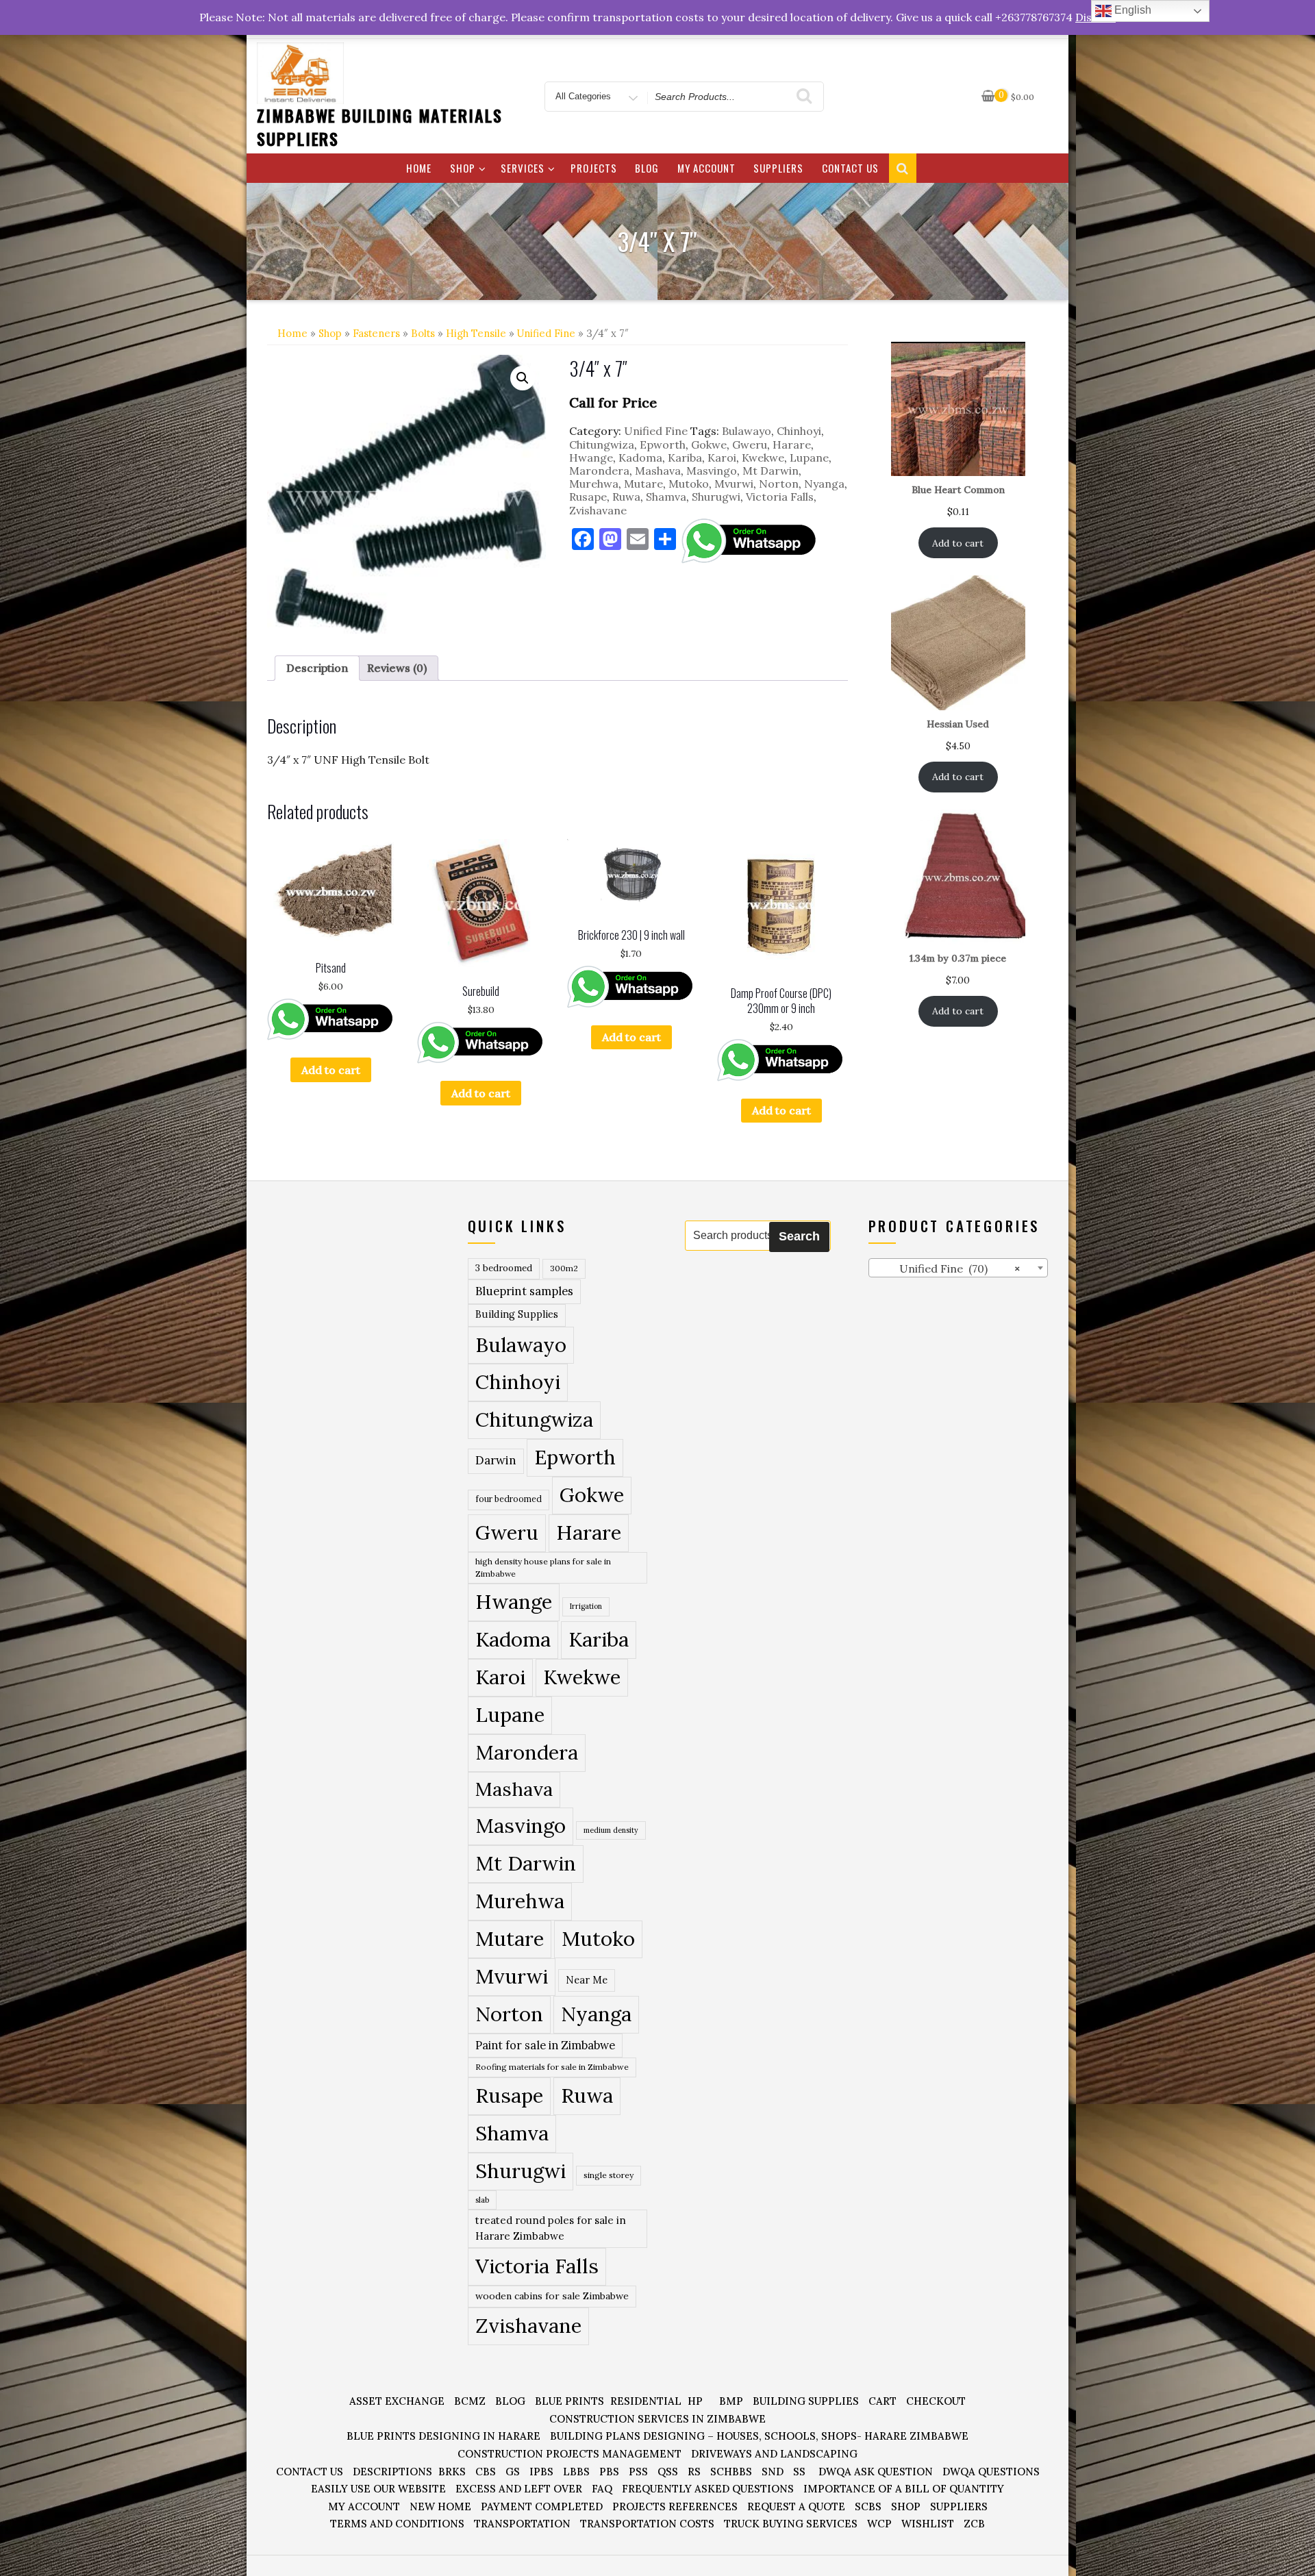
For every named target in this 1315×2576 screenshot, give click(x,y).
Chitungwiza (602, 445)
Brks (452, 2472)
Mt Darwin (771, 471)
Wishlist (928, 2524)
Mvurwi (734, 484)
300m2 (564, 1268)
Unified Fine (546, 333)
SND (773, 2472)
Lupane (809, 458)
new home (440, 2506)
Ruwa (626, 497)
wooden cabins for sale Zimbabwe (552, 2296)
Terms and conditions (397, 2524)
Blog (647, 168)
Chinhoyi (799, 431)
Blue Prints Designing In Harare (443, 2436)
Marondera (599, 471)
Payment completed (542, 2506)
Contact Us (850, 168)
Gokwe (709, 445)
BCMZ (470, 2401)
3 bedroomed (504, 1268)
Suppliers (778, 168)
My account (706, 168)
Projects (594, 168)
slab (482, 2200)
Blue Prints (569, 2401)
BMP (731, 2401)
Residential (646, 2401)
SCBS (868, 2506)
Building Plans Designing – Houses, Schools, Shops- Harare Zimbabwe (759, 2436)
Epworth (663, 445)
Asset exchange (397, 2401)
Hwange (591, 458)
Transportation (522, 2524)
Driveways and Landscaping (774, 2454)
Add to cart (331, 1070)
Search (799, 1236)
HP (695, 2401)
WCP (879, 2524)
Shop (463, 168)
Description (317, 668)
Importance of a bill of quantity (904, 2489)
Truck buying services (791, 2524)
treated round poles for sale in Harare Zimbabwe (551, 2228)
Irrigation (586, 1606)
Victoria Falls (780, 497)
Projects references (675, 2506)
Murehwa (594, 484)
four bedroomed (509, 1499)
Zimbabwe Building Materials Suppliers (380, 127)
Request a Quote (796, 2506)
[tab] (317, 668)
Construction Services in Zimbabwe (657, 2419)
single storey (609, 2175)
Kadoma (640, 458)
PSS (638, 2472)
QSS (668, 2472)
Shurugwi (716, 497)
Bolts (423, 333)
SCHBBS (731, 2472)
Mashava (658, 471)
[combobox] (959, 1268)
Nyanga (824, 484)
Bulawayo (747, 431)
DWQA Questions (991, 2472)
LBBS (576, 2472)
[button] (523, 378)
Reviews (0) (397, 668)
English (1131, 10)
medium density (611, 1830)
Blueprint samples (524, 1291)
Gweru (750, 445)
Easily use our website (378, 2489)
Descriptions (392, 2472)
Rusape (588, 497)
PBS (609, 2472)
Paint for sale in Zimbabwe (545, 2045)
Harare (792, 445)
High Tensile (476, 333)
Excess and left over (519, 2489)
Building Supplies (517, 1314)
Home (419, 168)
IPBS (541, 2472)
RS (694, 2472)
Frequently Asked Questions (708, 2489)
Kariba (685, 458)
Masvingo (712, 471)
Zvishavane (598, 510)
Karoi (722, 458)
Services (523, 168)
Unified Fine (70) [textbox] (948, 1268)
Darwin (496, 1460)
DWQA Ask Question (876, 2472)
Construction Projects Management (569, 2454)
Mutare (643, 484)
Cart (882, 2401)
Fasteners (376, 333)
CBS (486, 2472)
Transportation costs (647, 2524)
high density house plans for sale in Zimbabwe (543, 1567)
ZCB (974, 2524)
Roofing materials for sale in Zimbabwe (552, 2067)
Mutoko (689, 484)
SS (799, 2472)
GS (513, 2472)
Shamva (666, 497)
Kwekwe (763, 458)
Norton (779, 484)
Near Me (587, 1980)
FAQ (602, 2489)
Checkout (936, 2401)
